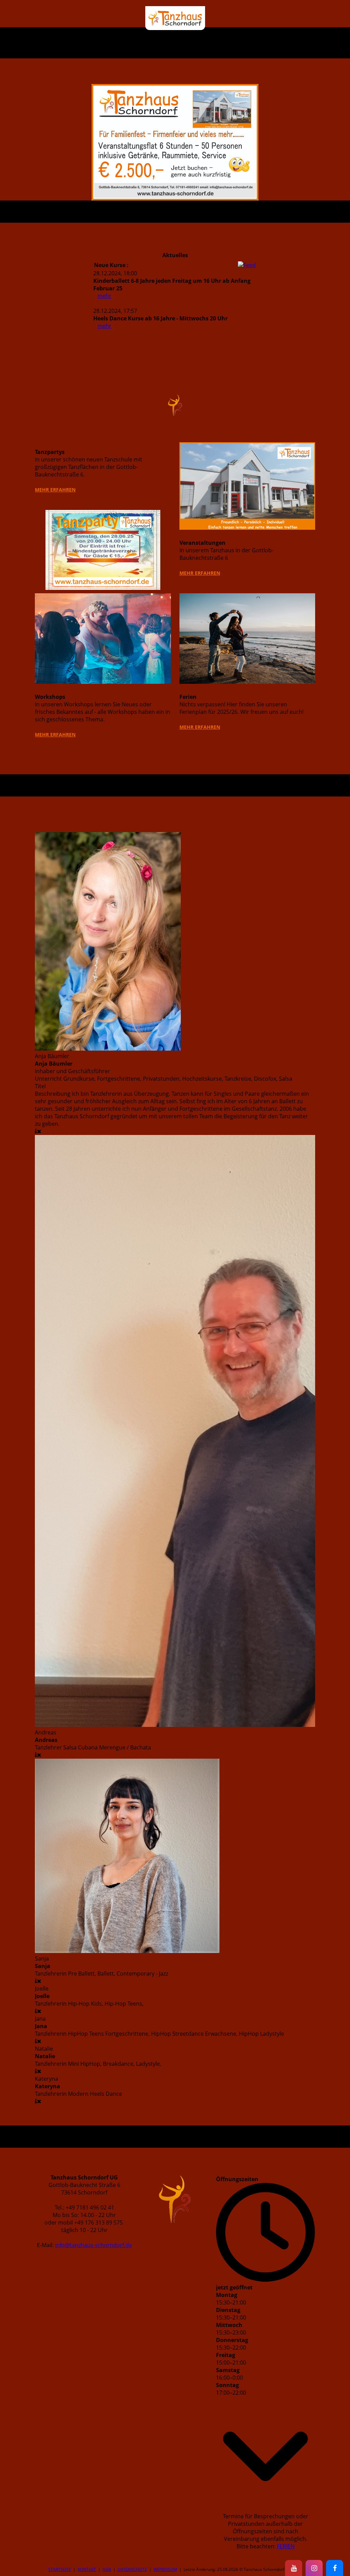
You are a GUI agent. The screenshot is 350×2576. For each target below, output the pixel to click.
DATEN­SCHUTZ (132, 2569)
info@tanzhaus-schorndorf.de (93, 2245)
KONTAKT (87, 2569)
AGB (107, 2569)
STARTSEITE (60, 2569)
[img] (175, 18)
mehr (104, 296)
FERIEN (286, 2546)
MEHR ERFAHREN (55, 490)
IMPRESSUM (165, 2569)
